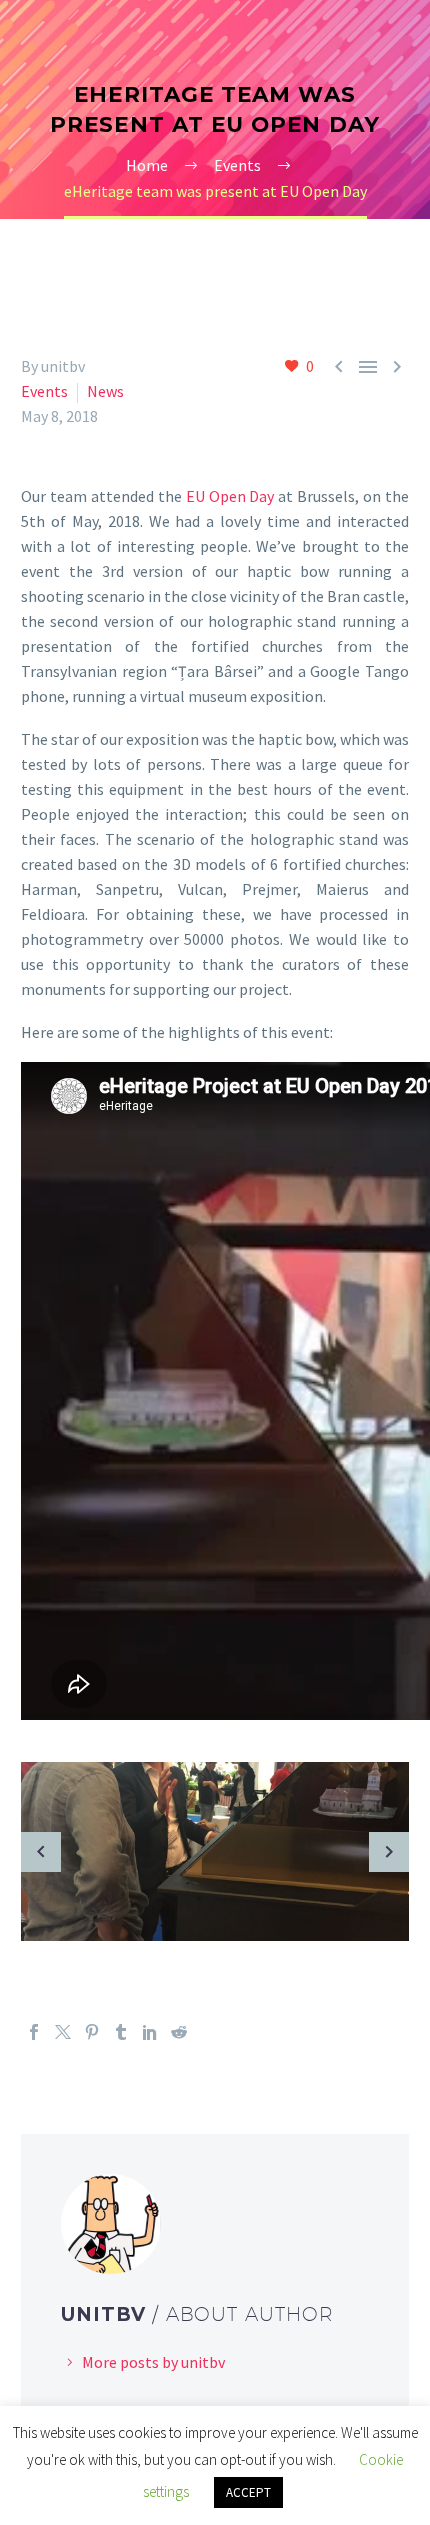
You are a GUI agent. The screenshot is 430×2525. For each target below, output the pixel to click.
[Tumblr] (121, 2032)
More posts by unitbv (153, 2362)
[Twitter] (63, 2032)
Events (44, 391)
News (105, 391)
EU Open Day (230, 496)
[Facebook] (34, 2032)
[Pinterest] (92, 2032)
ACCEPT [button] (248, 2492)
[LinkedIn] (150, 2032)
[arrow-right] (389, 1851)
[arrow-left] (41, 1851)
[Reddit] (179, 2032)
